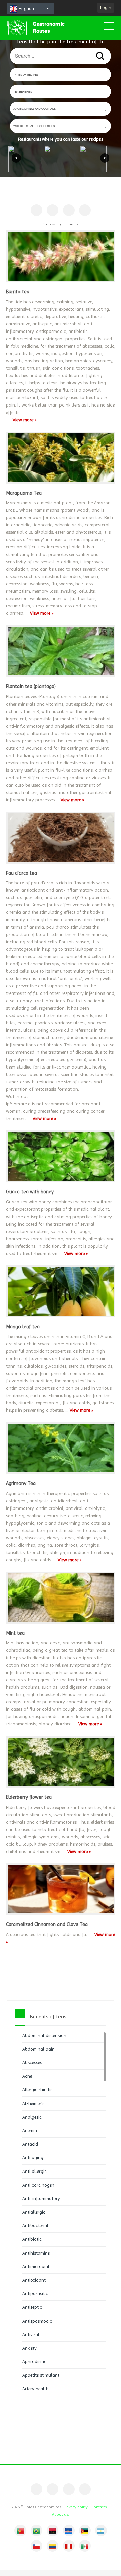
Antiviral (31, 2334)
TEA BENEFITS (23, 92)
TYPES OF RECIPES (26, 75)
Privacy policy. (76, 2507)
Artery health (35, 2389)
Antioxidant (34, 2280)
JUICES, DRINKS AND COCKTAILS (35, 109)
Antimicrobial (36, 2266)
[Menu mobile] (109, 27)
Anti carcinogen (38, 2185)
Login (106, 7)
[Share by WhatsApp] (85, 210)
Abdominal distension (44, 2035)
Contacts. (99, 2507)
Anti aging (33, 2157)
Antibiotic (32, 2239)
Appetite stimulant (41, 2375)
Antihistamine (36, 2253)
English (26, 9)
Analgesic (32, 2117)
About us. (61, 2514)
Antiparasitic (35, 2293)
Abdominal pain (38, 2049)
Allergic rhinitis (37, 2089)
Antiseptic (32, 2307)
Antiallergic (34, 2212)
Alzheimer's (33, 2103)
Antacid (30, 2144)
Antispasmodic (37, 2321)
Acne (27, 2076)
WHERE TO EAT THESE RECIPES (34, 126)
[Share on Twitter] (69, 210)
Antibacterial (35, 2225)
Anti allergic (34, 2171)
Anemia (30, 2130)
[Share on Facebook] (36, 210)
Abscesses (32, 2062)
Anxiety (29, 2348)
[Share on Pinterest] (53, 210)
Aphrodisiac (34, 2361)
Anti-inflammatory (41, 2198)
